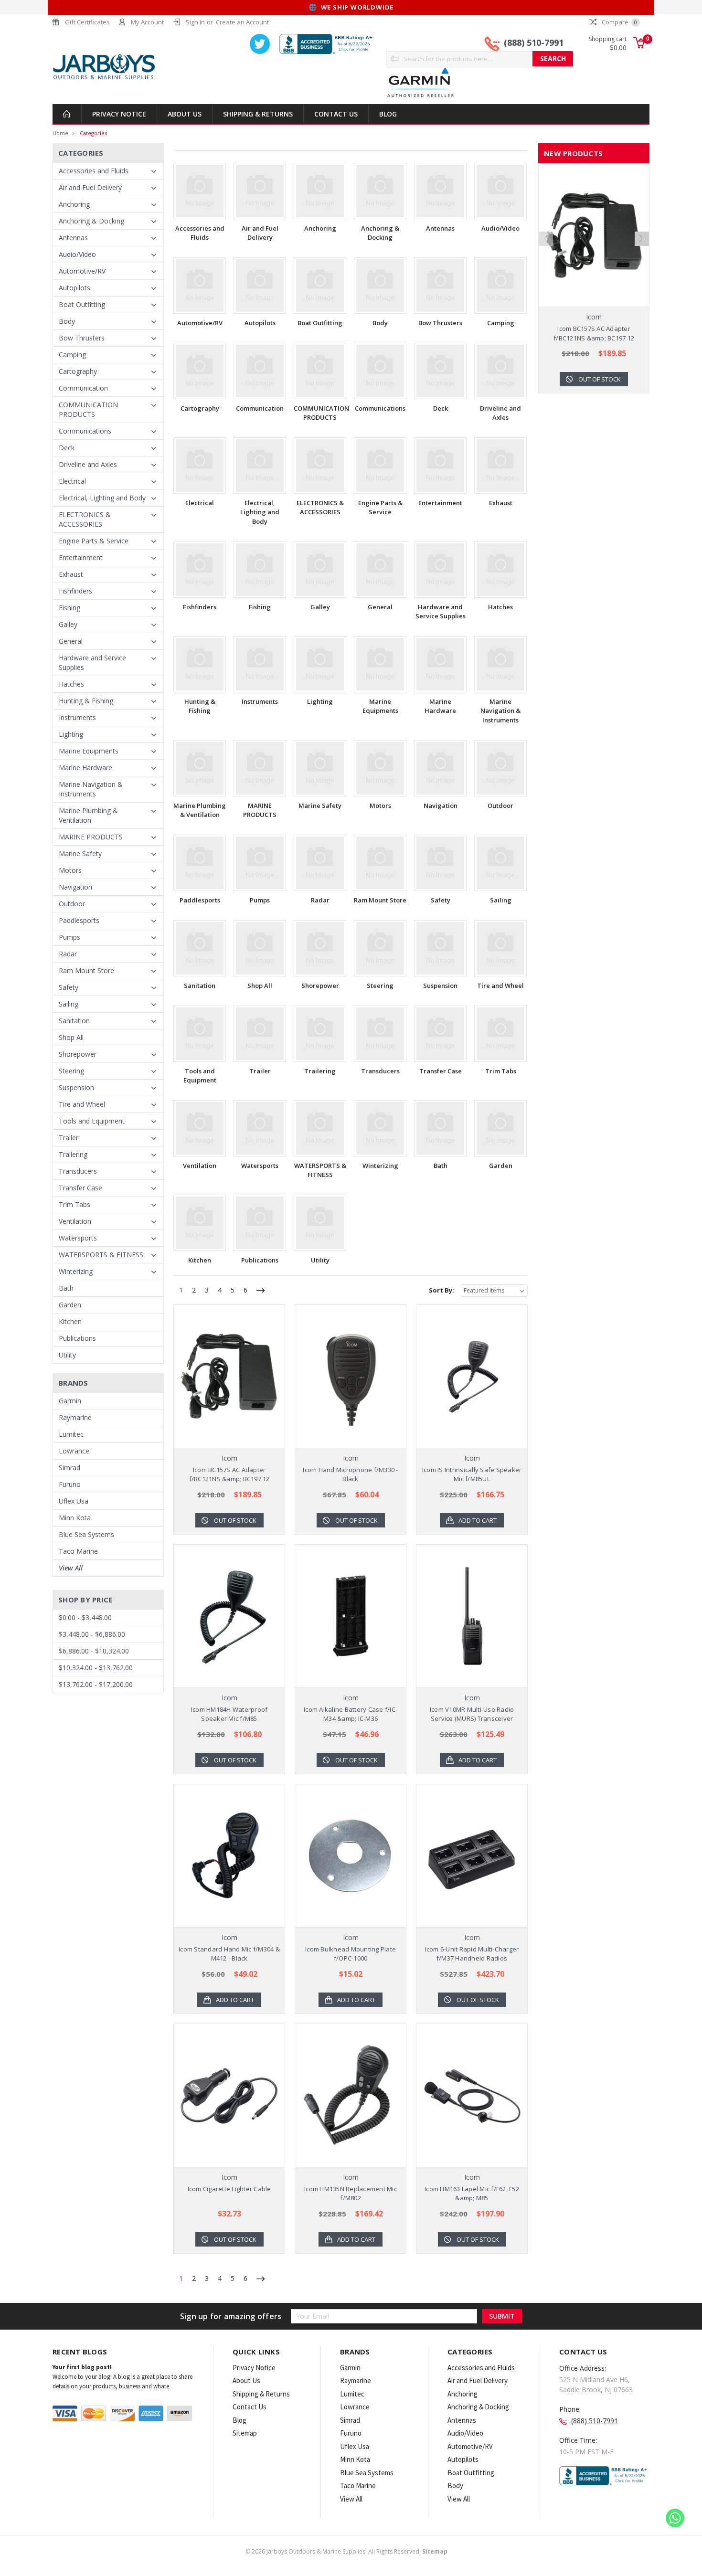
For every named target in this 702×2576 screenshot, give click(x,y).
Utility (67, 1355)
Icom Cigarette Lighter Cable (229, 2189)
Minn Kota (75, 1518)
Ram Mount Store (86, 970)
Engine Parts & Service (94, 541)
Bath (66, 1288)
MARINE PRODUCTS (91, 837)
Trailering (73, 1154)
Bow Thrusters (82, 338)
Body (67, 321)
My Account (147, 22)
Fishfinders (75, 591)
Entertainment (81, 557)
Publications (77, 1338)
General (71, 641)
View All (71, 1568)
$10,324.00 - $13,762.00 (96, 1668)
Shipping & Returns (258, 114)
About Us (185, 114)
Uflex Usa (74, 1501)
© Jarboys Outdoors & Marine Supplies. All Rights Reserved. (346, 2551)
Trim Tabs (74, 1204)
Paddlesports (79, 920)
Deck (67, 448)
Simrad (69, 1468)
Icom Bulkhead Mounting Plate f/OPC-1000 (351, 1954)
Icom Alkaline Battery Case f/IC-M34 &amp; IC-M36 (351, 1714)
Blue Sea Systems (86, 1534)
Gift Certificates (87, 22)
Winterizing (76, 1271)
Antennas (73, 238)
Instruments (77, 717)
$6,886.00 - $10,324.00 (94, 1651)
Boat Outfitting (82, 304)
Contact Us (336, 114)
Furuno (70, 1484)
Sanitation (74, 1021)
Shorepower (78, 1054)
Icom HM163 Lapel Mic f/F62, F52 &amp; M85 (472, 2194)
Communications (85, 431)
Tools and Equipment (92, 1121)
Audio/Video (77, 254)
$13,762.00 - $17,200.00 (96, 1684)
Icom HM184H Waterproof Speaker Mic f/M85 (229, 1714)
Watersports (78, 1238)
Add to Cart (478, 1520)
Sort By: (441, 1290)
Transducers (78, 1171)
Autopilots (74, 288)
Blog (388, 114)
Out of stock (235, 1520)
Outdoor (72, 904)
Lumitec (71, 1434)
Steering (71, 1071)
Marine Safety (80, 853)
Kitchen (70, 1321)
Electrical (72, 481)
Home (60, 133)
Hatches (71, 684)
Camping (72, 355)
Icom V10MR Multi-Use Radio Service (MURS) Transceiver (472, 1714)
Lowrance (74, 1451)
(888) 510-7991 (534, 42)
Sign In (195, 22)
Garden (70, 1305)
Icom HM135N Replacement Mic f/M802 (351, 2194)
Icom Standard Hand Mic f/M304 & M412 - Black (229, 1954)
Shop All (71, 1037)
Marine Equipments (89, 751)
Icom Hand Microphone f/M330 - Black (350, 1474)
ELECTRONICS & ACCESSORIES (85, 519)
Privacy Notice (119, 114)
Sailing (69, 1004)
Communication (83, 388)
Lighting (71, 734)
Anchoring (74, 204)
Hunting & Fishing (86, 701)
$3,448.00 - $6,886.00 (92, 1634)
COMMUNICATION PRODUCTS (88, 409)
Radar (68, 954)
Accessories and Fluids (94, 171)
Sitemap (245, 2433)
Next (642, 239)
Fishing (69, 608)
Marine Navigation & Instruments (91, 789)
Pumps (69, 937)
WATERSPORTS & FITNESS (101, 1255)
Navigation (75, 887)
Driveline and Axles (88, 464)
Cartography (78, 371)
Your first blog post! (82, 2367)
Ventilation (75, 1221)
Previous (546, 239)
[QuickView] (222, 1376)
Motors (70, 870)
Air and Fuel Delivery (90, 187)
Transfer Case (80, 1188)
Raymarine (75, 1417)
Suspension (76, 1087)
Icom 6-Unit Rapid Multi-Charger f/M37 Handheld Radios (472, 1954)
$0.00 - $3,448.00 (85, 1617)
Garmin (70, 1401)
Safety (69, 987)
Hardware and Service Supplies (92, 663)
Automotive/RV (82, 271)
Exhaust (71, 574)
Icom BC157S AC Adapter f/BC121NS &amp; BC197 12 (229, 1474)
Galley (68, 624)
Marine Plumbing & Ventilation (88, 815)
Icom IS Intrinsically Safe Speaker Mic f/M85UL (472, 1474)
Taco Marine (78, 1551)
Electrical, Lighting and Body (102, 498)
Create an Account (242, 22)
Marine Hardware (85, 768)
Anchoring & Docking (91, 221)
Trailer (69, 1138)
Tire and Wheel (82, 1104)
